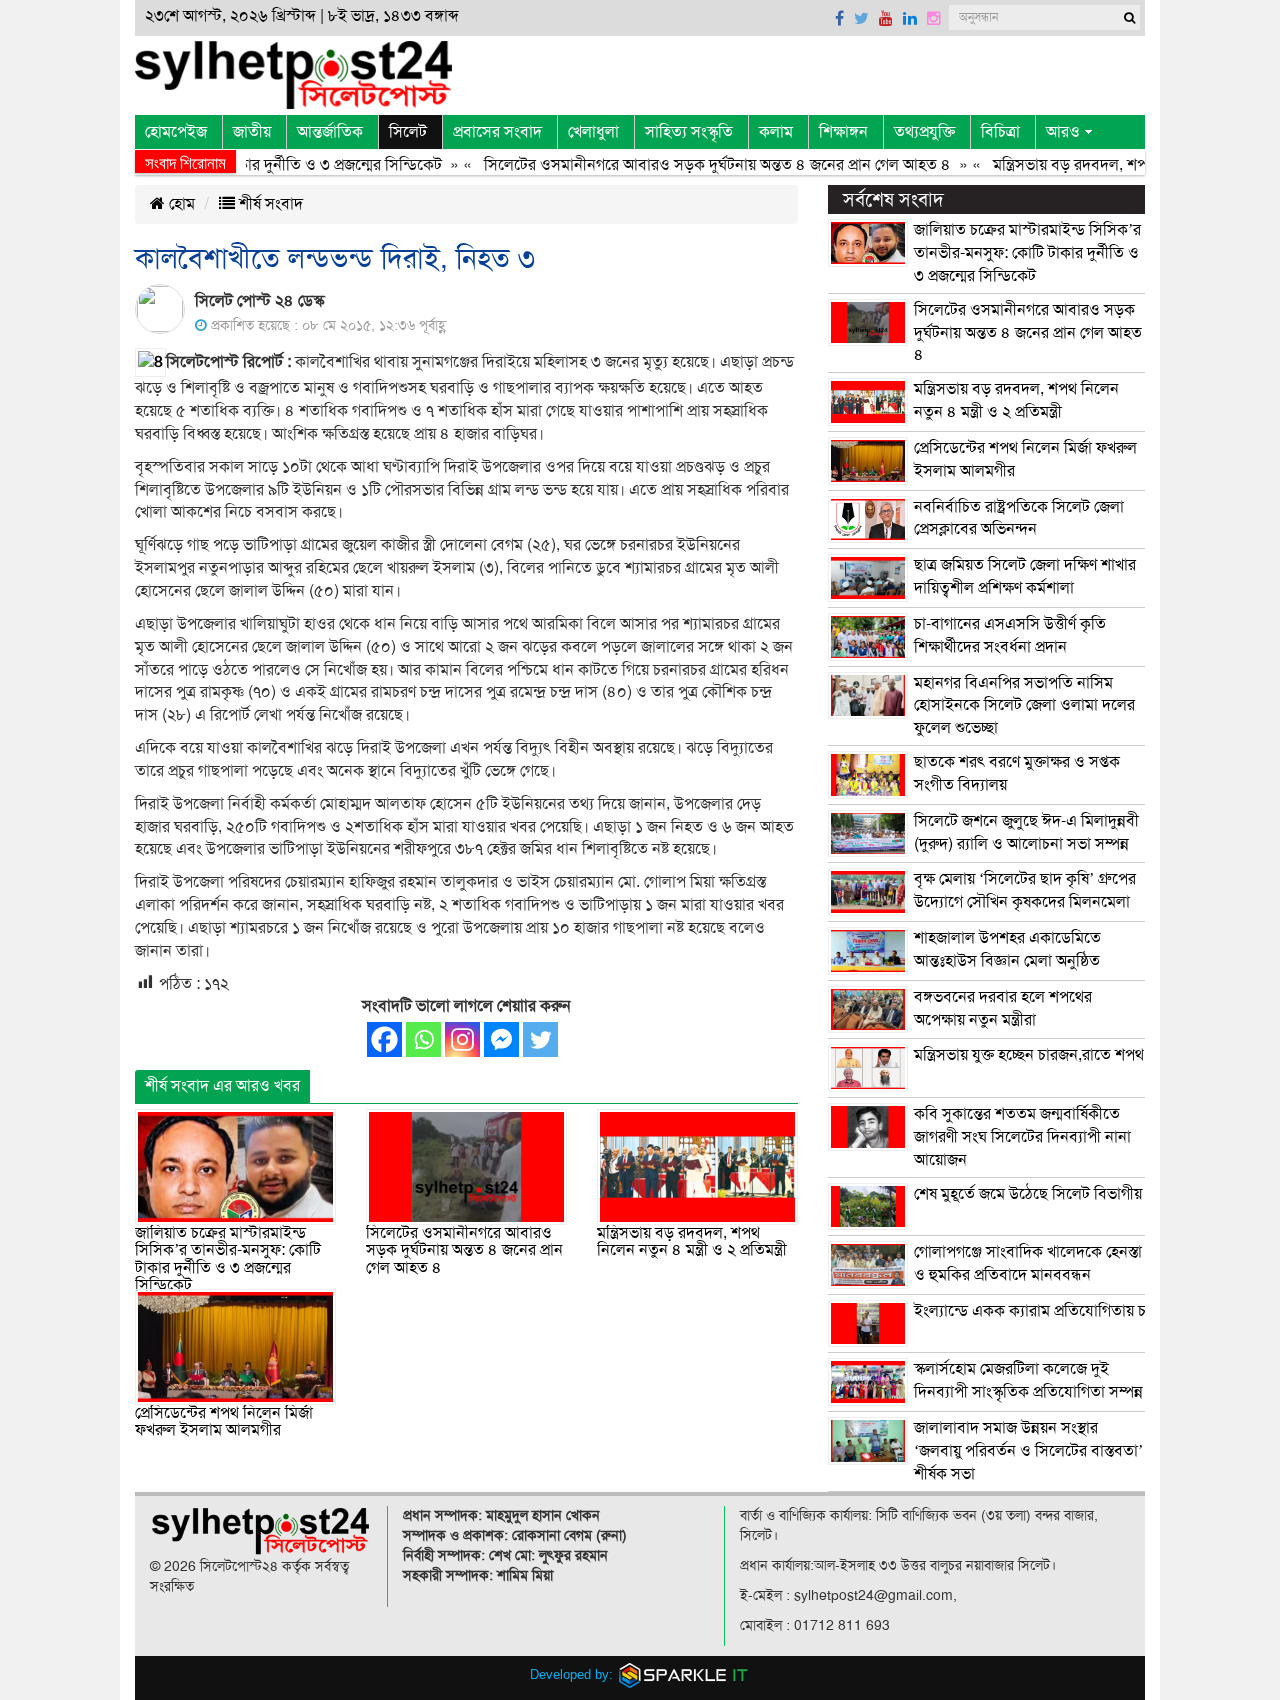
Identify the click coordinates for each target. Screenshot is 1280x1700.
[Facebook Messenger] (501, 1039)
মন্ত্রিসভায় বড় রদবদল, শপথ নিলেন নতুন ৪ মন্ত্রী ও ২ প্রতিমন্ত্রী (692, 1242)
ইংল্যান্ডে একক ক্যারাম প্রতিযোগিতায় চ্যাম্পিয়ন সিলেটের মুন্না (1093, 1311)
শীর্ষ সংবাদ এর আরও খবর (222, 1086)
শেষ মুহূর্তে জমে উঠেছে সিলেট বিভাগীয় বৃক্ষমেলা (1055, 1194)
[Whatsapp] (423, 1039)
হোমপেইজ (176, 132)
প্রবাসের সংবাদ (497, 132)
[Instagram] (462, 1039)
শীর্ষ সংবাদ (269, 204)
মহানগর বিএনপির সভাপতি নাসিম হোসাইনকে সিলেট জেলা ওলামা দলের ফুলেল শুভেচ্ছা (1024, 706)
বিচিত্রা (1000, 132)
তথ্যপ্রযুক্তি (924, 132)
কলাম (776, 132)
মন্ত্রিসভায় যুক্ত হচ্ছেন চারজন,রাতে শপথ (1029, 1055)
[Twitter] (540, 1039)
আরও (1063, 132)
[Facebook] (384, 1039)
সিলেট (408, 132)
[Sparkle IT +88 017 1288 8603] (684, 1674)
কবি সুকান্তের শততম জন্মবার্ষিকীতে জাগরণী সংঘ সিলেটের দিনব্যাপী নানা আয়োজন (1022, 1137)
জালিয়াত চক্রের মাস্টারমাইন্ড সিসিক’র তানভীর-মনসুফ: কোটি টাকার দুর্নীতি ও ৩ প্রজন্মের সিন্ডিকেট (228, 1259)
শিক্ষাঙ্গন (843, 132)
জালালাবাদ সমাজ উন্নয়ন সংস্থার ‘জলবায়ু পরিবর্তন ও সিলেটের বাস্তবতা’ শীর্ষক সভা (1028, 1451)
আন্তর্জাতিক (330, 132)
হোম (180, 204)
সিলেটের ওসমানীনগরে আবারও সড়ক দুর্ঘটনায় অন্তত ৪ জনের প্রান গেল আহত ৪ (687, 165)
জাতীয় (252, 132)
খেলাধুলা (593, 132)
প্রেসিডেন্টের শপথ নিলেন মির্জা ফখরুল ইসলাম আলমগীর (224, 1422)
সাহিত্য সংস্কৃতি (689, 132)
